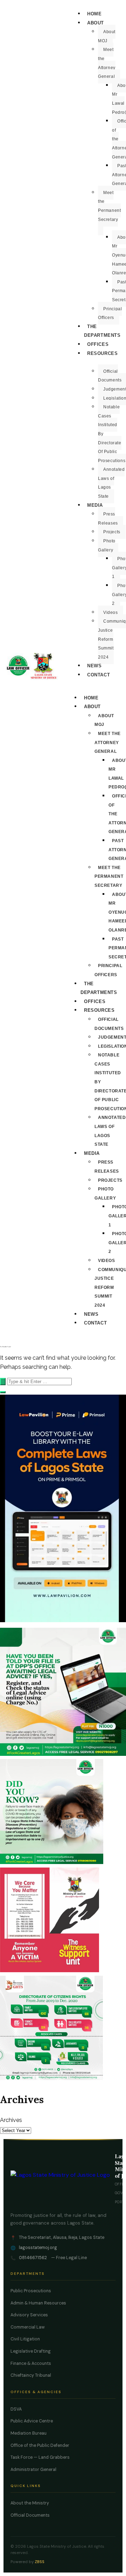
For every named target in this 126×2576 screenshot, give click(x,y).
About (96, 23)
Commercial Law (28, 2327)
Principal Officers (110, 313)
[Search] (3, 1382)
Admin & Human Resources (38, 2303)
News (94, 666)
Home (94, 14)
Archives (11, 2120)
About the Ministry (30, 2503)
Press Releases (108, 519)
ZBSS (40, 2562)
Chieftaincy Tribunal (31, 2375)
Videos (111, 613)
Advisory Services (29, 2315)
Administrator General (33, 2470)
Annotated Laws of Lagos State (111, 483)
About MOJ (107, 36)
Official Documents (30, 2515)
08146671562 (33, 2258)
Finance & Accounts (31, 2363)
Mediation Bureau (29, 2433)
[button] (3, 1392)
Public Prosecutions (31, 2291)
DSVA (16, 2409)
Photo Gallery (107, 545)
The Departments (102, 331)
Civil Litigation (25, 2339)
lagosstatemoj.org (38, 2248)
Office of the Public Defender (40, 2445)
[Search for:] (36, 1381)
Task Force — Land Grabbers (40, 2457)
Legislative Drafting (31, 2351)
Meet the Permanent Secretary (109, 206)
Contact (99, 675)
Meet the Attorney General (107, 63)
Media (95, 505)
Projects (112, 532)
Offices (98, 344)
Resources (102, 353)
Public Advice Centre (32, 2421)
